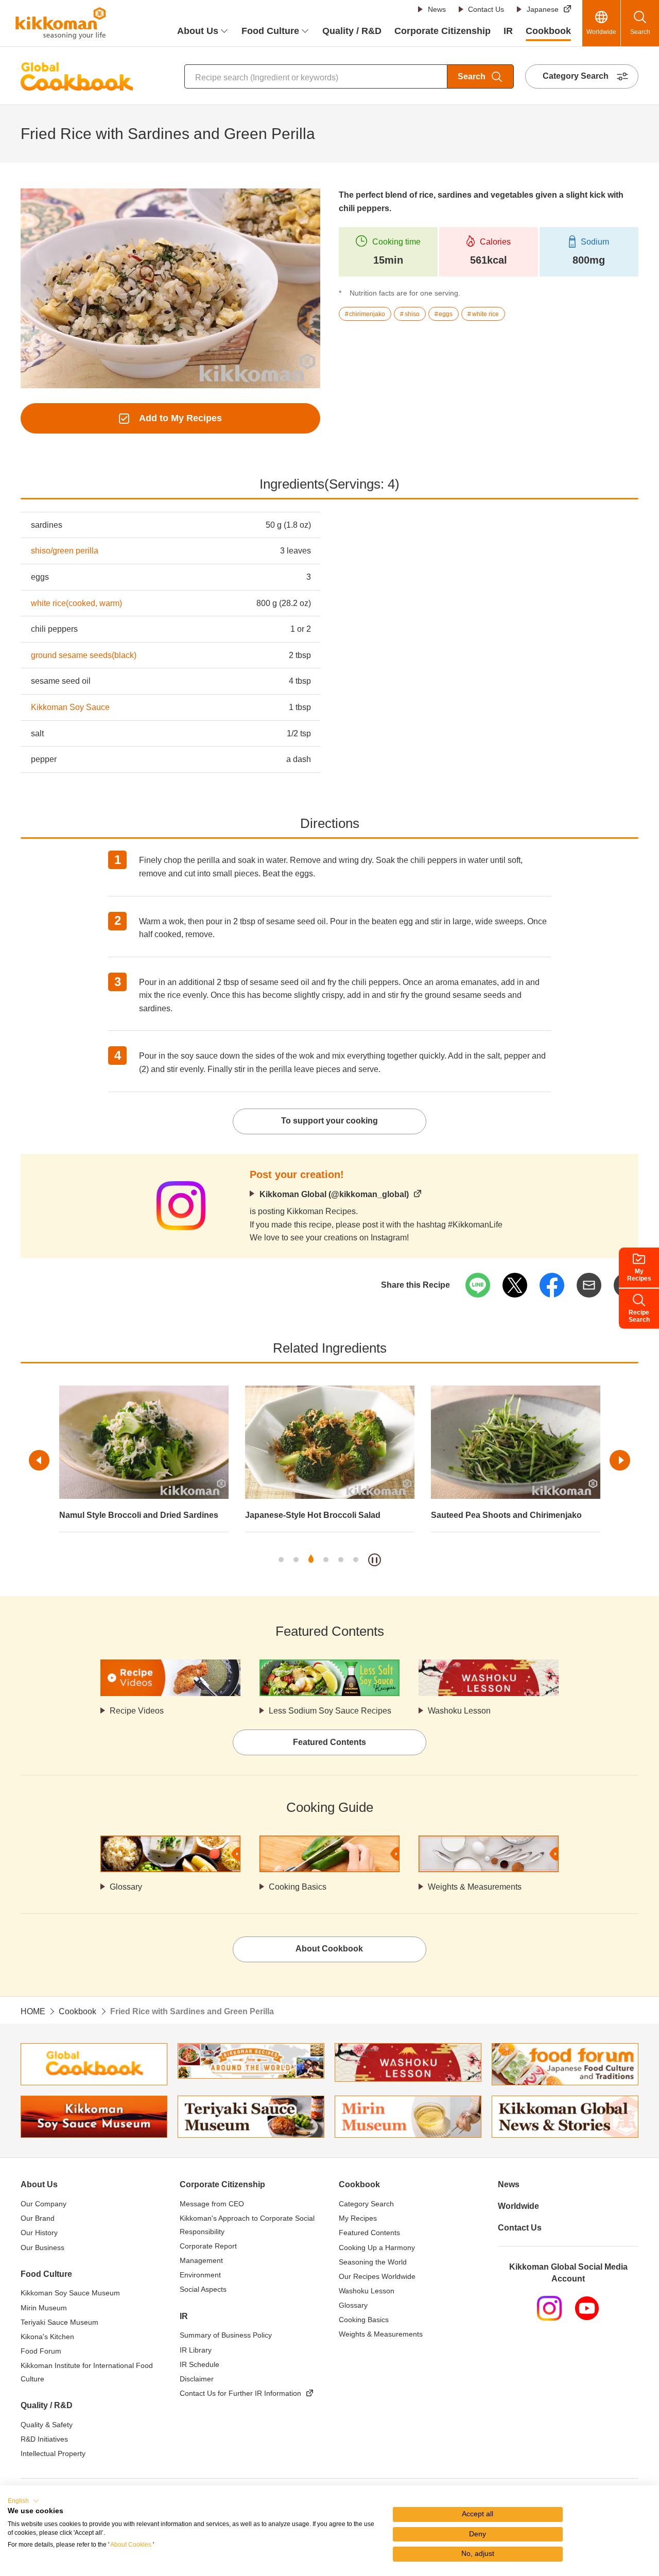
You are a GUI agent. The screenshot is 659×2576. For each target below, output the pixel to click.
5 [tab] (341, 1560)
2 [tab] (296, 1560)
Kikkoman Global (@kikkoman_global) (334, 1194)
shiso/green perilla (65, 551)
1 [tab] (281, 1560)
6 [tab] (356, 1560)
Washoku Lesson (459, 1711)
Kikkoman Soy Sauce (70, 707)
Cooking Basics (298, 1887)
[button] (23, 2501)
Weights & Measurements (475, 1887)
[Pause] (375, 1560)
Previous (39, 1460)
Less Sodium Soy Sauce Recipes (330, 1711)
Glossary (126, 1887)
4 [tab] (326, 1560)
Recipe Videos (137, 1711)
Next (620, 1460)
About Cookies (131, 2545)
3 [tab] (311, 1560)
